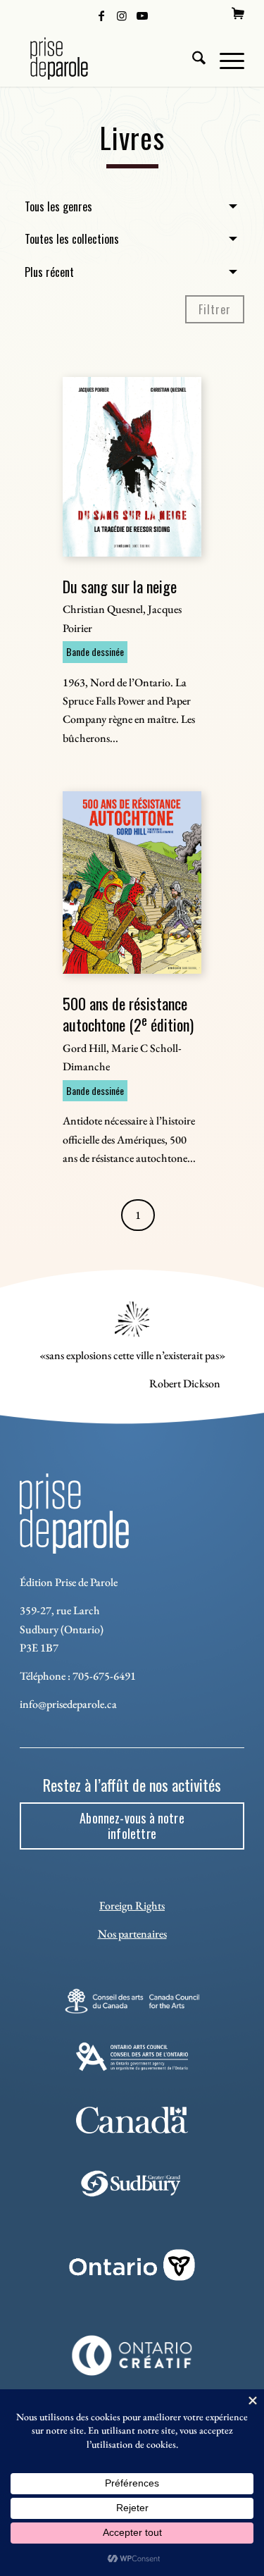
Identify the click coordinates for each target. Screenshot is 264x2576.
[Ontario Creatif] (132, 2355)
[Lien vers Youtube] (142, 15)
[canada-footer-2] (132, 2120)
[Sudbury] (132, 2184)
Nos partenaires (132, 1934)
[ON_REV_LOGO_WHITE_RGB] (132, 2265)
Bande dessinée (95, 651)
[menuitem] (238, 13)
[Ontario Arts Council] (132, 2057)
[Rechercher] (192, 58)
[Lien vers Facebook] (101, 15)
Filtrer (215, 309)
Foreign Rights (132, 1906)
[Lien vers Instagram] (122, 15)
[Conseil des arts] (132, 2001)
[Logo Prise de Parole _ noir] (109, 58)
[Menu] (225, 58)
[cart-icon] (238, 13)
